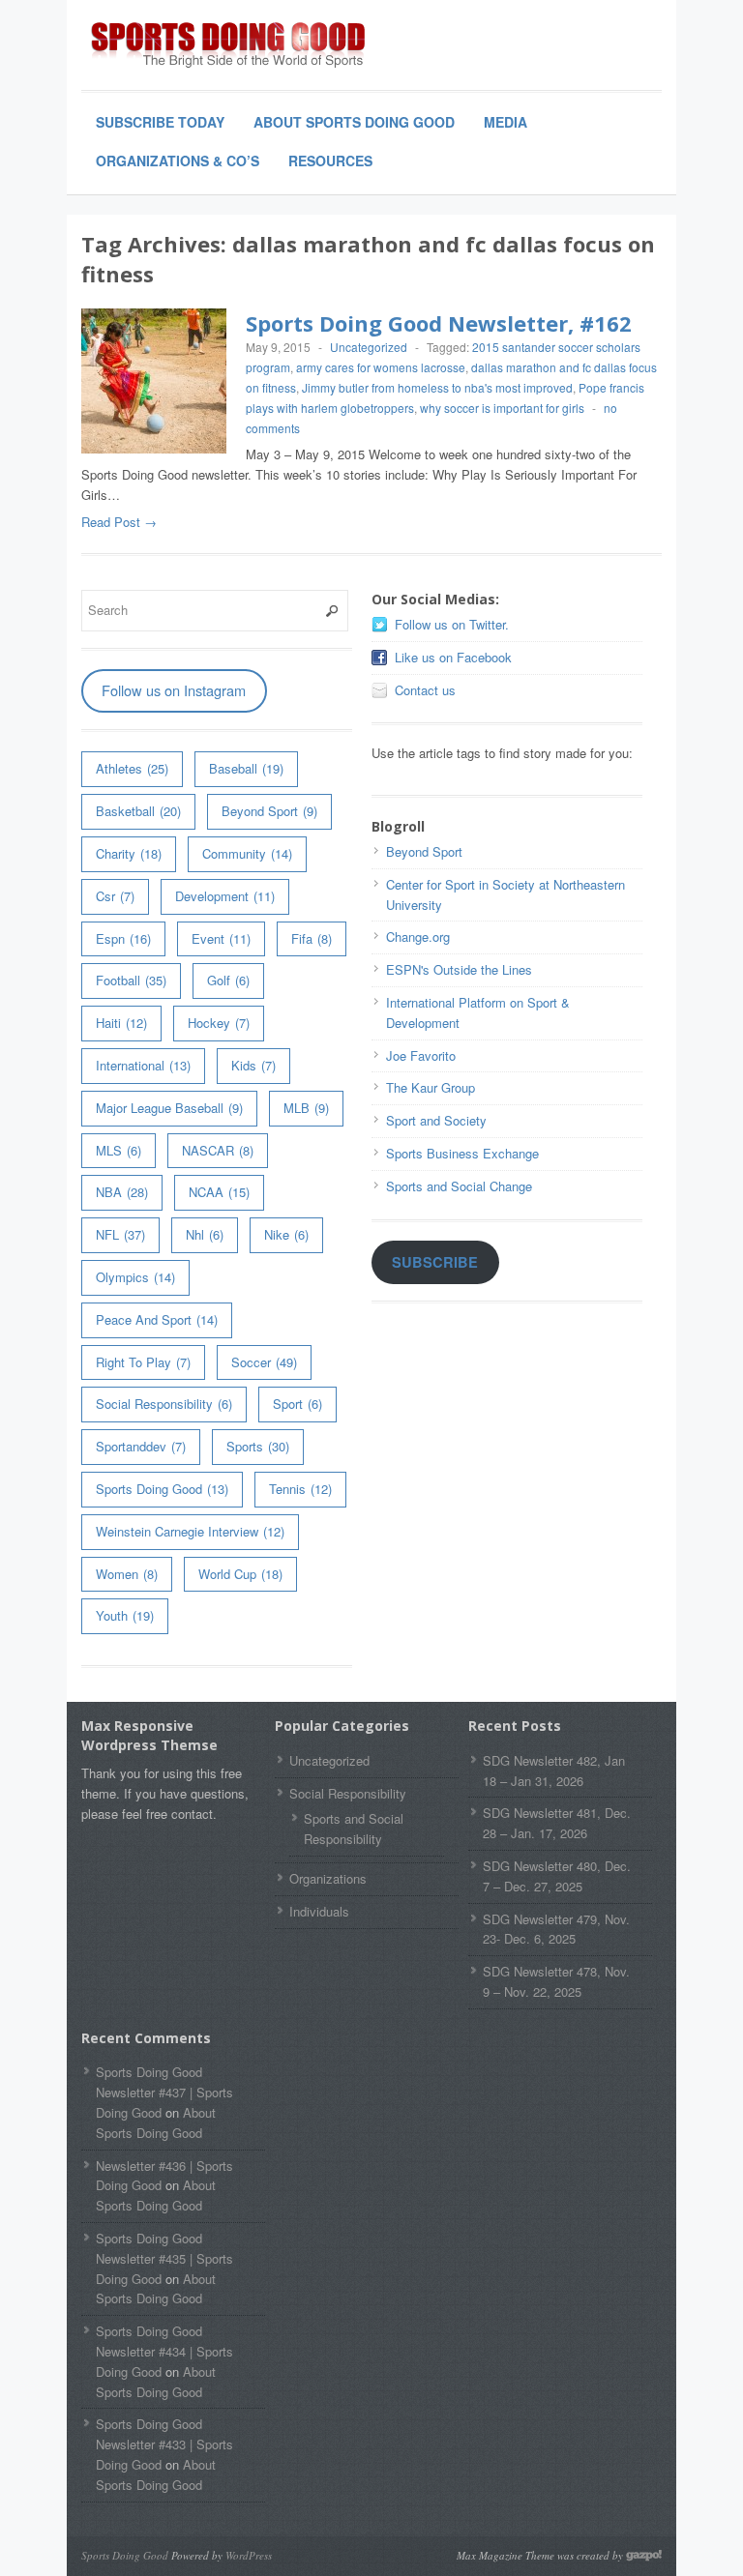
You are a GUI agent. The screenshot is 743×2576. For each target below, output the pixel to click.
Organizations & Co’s (178, 161)
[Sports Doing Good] (226, 46)
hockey (219, 1023)
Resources (330, 161)
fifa (312, 938)
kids (253, 1065)
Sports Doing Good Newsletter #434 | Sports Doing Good (164, 2351)
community (247, 853)
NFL (120, 1234)
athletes (132, 768)
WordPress (249, 2555)
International (143, 1065)
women (127, 1574)
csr (115, 896)
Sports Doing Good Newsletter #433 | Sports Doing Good (164, 2444)
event (221, 938)
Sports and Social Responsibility (354, 1829)
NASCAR (218, 1150)
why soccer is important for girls (502, 408)
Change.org (418, 937)
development (225, 896)
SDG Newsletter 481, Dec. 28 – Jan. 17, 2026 (557, 1823)
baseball (246, 768)
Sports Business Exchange (462, 1153)
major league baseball (169, 1108)
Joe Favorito (421, 1055)
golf (228, 980)
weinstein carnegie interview (190, 1531)
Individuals (319, 1911)
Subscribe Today (160, 122)
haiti (121, 1023)
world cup (240, 1574)
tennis (300, 1489)
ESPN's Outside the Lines (459, 969)
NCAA (219, 1192)
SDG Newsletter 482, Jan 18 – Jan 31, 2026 (554, 1771)
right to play (143, 1362)
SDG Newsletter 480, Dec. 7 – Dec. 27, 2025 (557, 1876)
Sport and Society (436, 1120)
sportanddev (141, 1446)
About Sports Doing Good (354, 122)
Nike (286, 1234)
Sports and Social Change (459, 1186)
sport (297, 1404)
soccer (264, 1362)
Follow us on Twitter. (452, 624)
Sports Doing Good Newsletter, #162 (439, 323)
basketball (138, 811)
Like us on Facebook (453, 657)
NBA (122, 1192)
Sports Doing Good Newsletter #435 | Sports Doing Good (164, 2258)
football (131, 980)
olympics (135, 1277)
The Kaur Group (431, 1087)
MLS (119, 1150)
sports (258, 1446)
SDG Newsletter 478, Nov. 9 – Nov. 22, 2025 (556, 1981)
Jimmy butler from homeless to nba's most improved (437, 387)
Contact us (425, 690)
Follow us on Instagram (174, 690)
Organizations (328, 1878)
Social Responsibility (164, 1404)
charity (129, 853)
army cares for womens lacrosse (381, 367)
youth (125, 1615)
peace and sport (157, 1319)
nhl (205, 1234)
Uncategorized (369, 347)
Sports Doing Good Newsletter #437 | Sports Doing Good (164, 2092)
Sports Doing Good (162, 1489)
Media (505, 122)
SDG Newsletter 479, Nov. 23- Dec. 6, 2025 (556, 1929)
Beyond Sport (269, 811)
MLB (306, 1108)
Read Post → (119, 522)
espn (123, 938)
